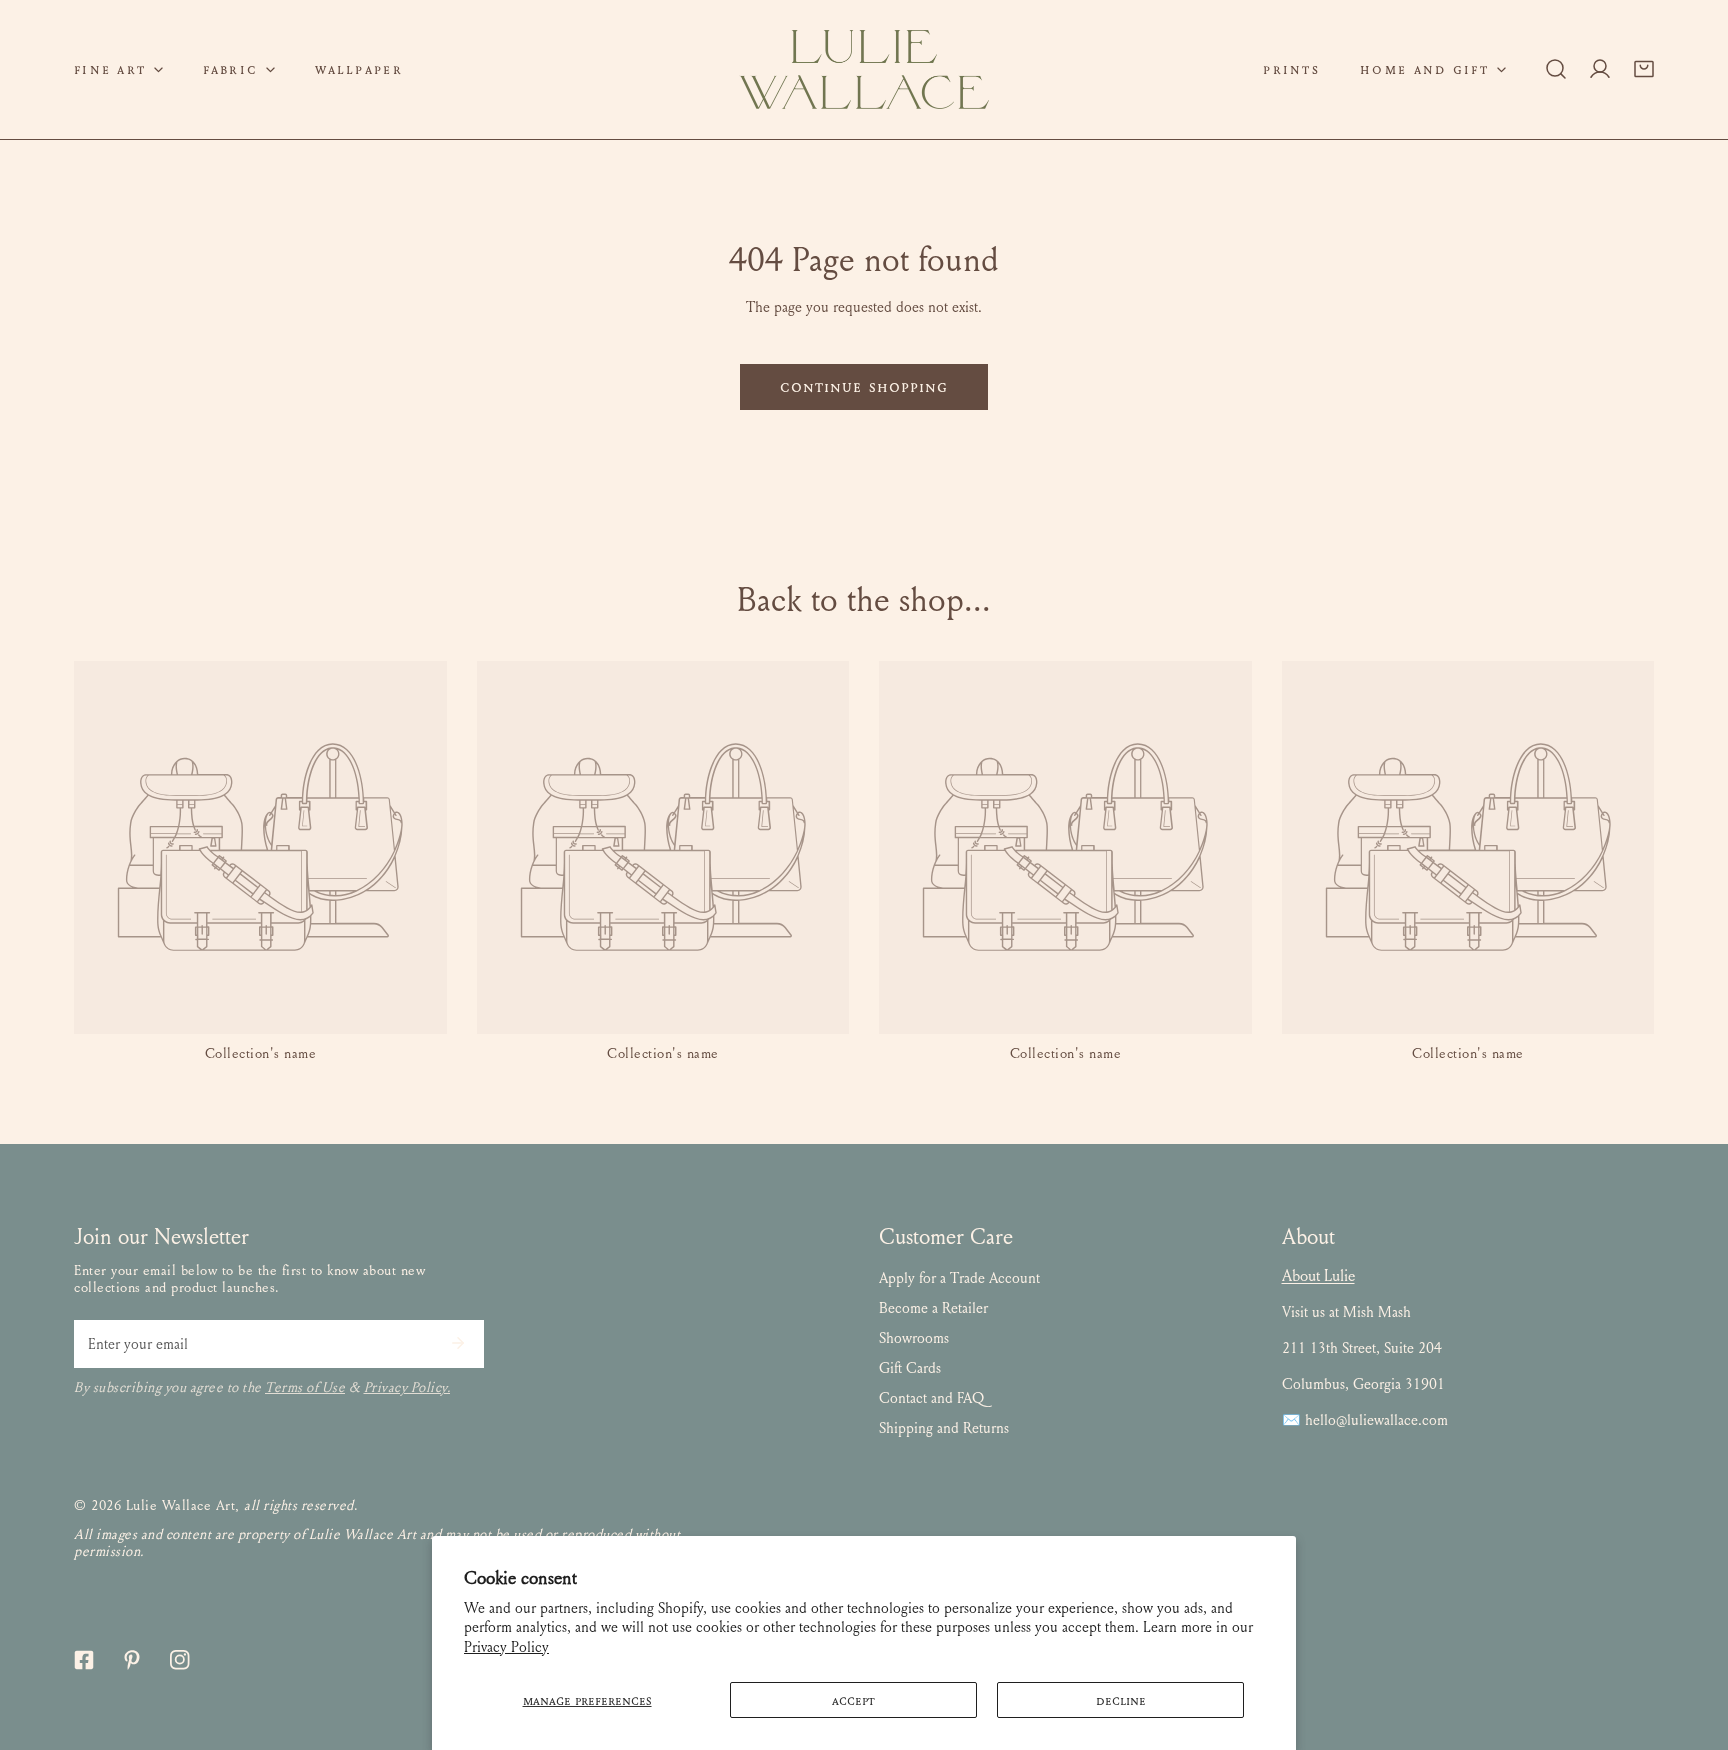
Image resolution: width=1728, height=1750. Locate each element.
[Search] (1556, 69)
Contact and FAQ (931, 1398)
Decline (1121, 1700)
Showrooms (914, 1338)
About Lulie (1318, 1275)
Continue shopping (864, 386)
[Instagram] (180, 1660)
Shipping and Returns (944, 1428)
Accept (853, 1700)
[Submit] (458, 1343)
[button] (118, 69)
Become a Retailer (933, 1308)
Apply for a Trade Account (959, 1278)
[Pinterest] (132, 1660)
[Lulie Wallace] (864, 69)
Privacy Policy (506, 1647)
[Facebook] (84, 1660)
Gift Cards (910, 1368)
